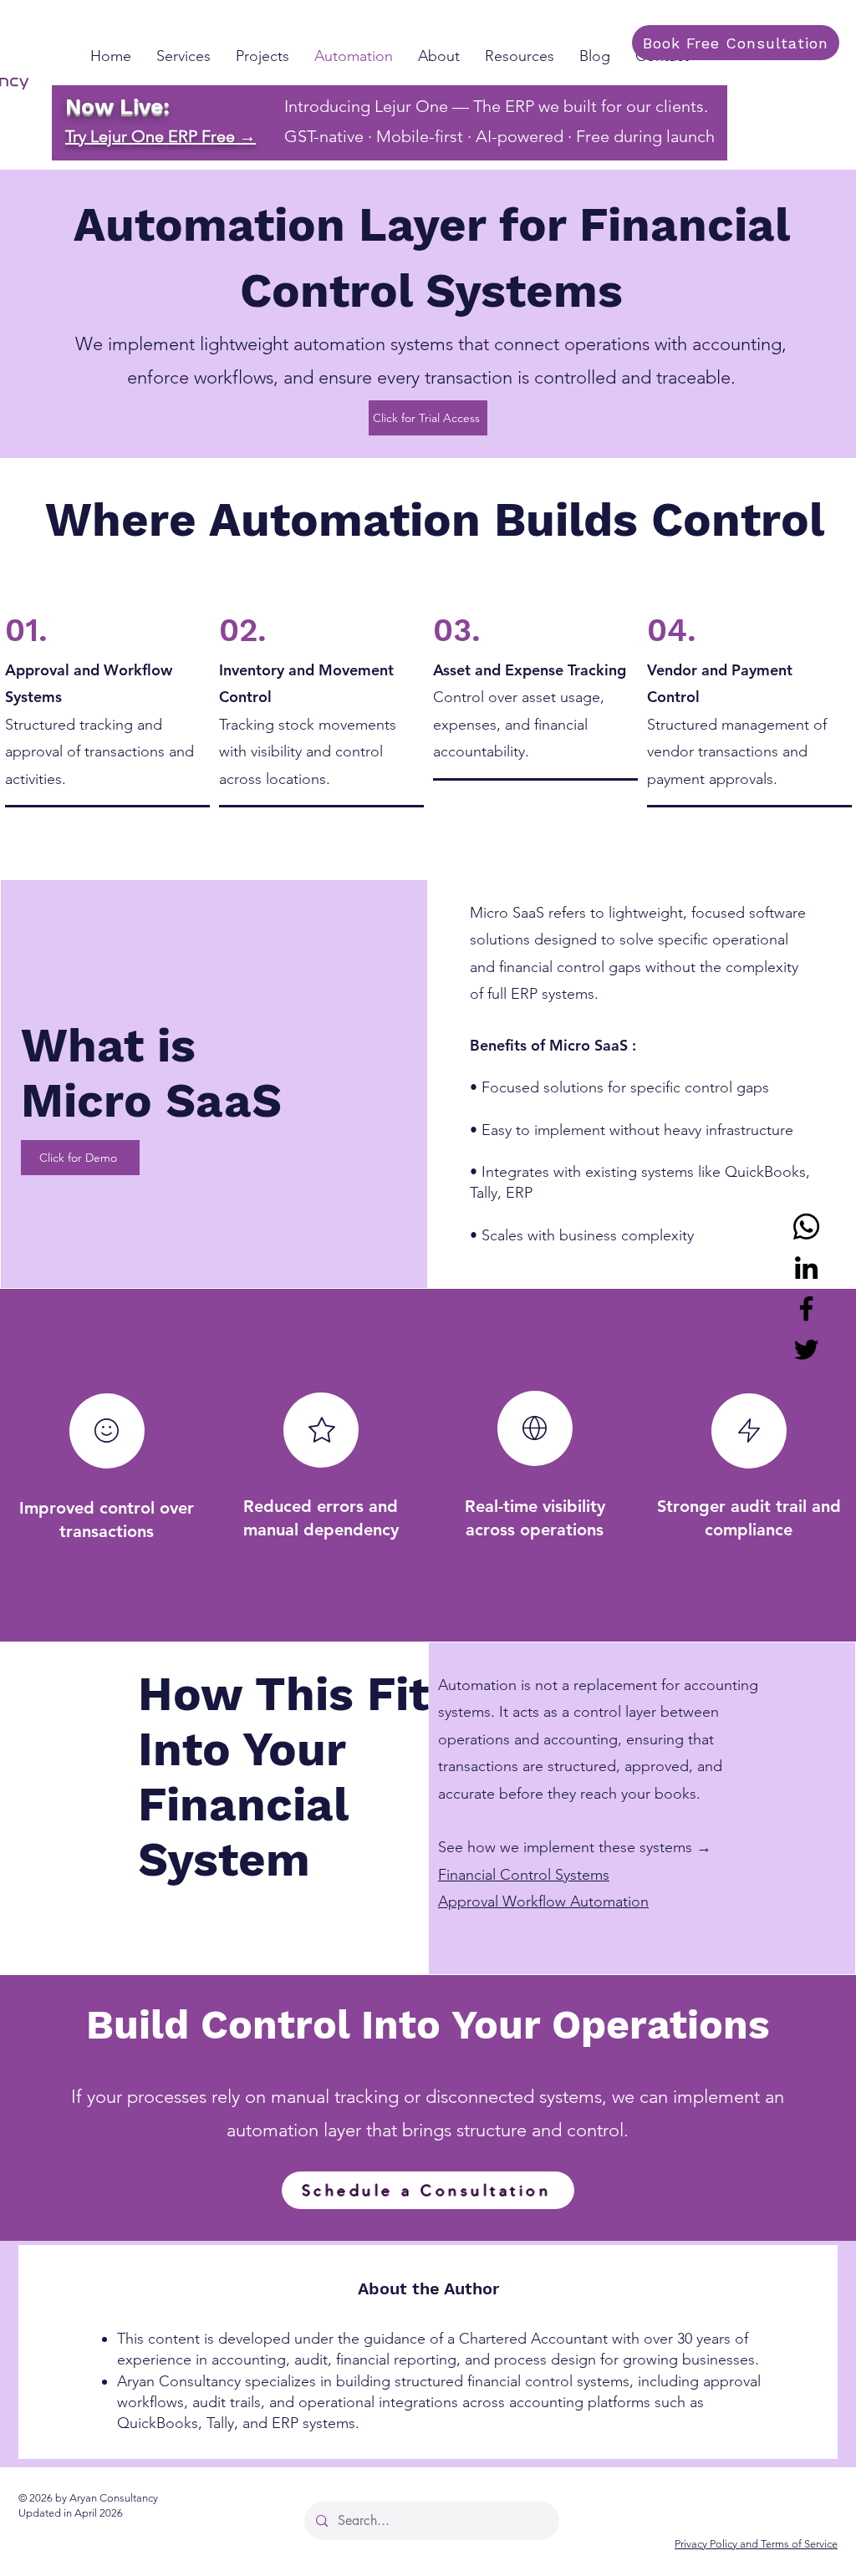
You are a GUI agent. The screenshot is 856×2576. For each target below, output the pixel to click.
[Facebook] (806, 1308)
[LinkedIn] (806, 1268)
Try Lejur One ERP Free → (160, 136)
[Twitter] (806, 1349)
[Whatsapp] (806, 1227)
